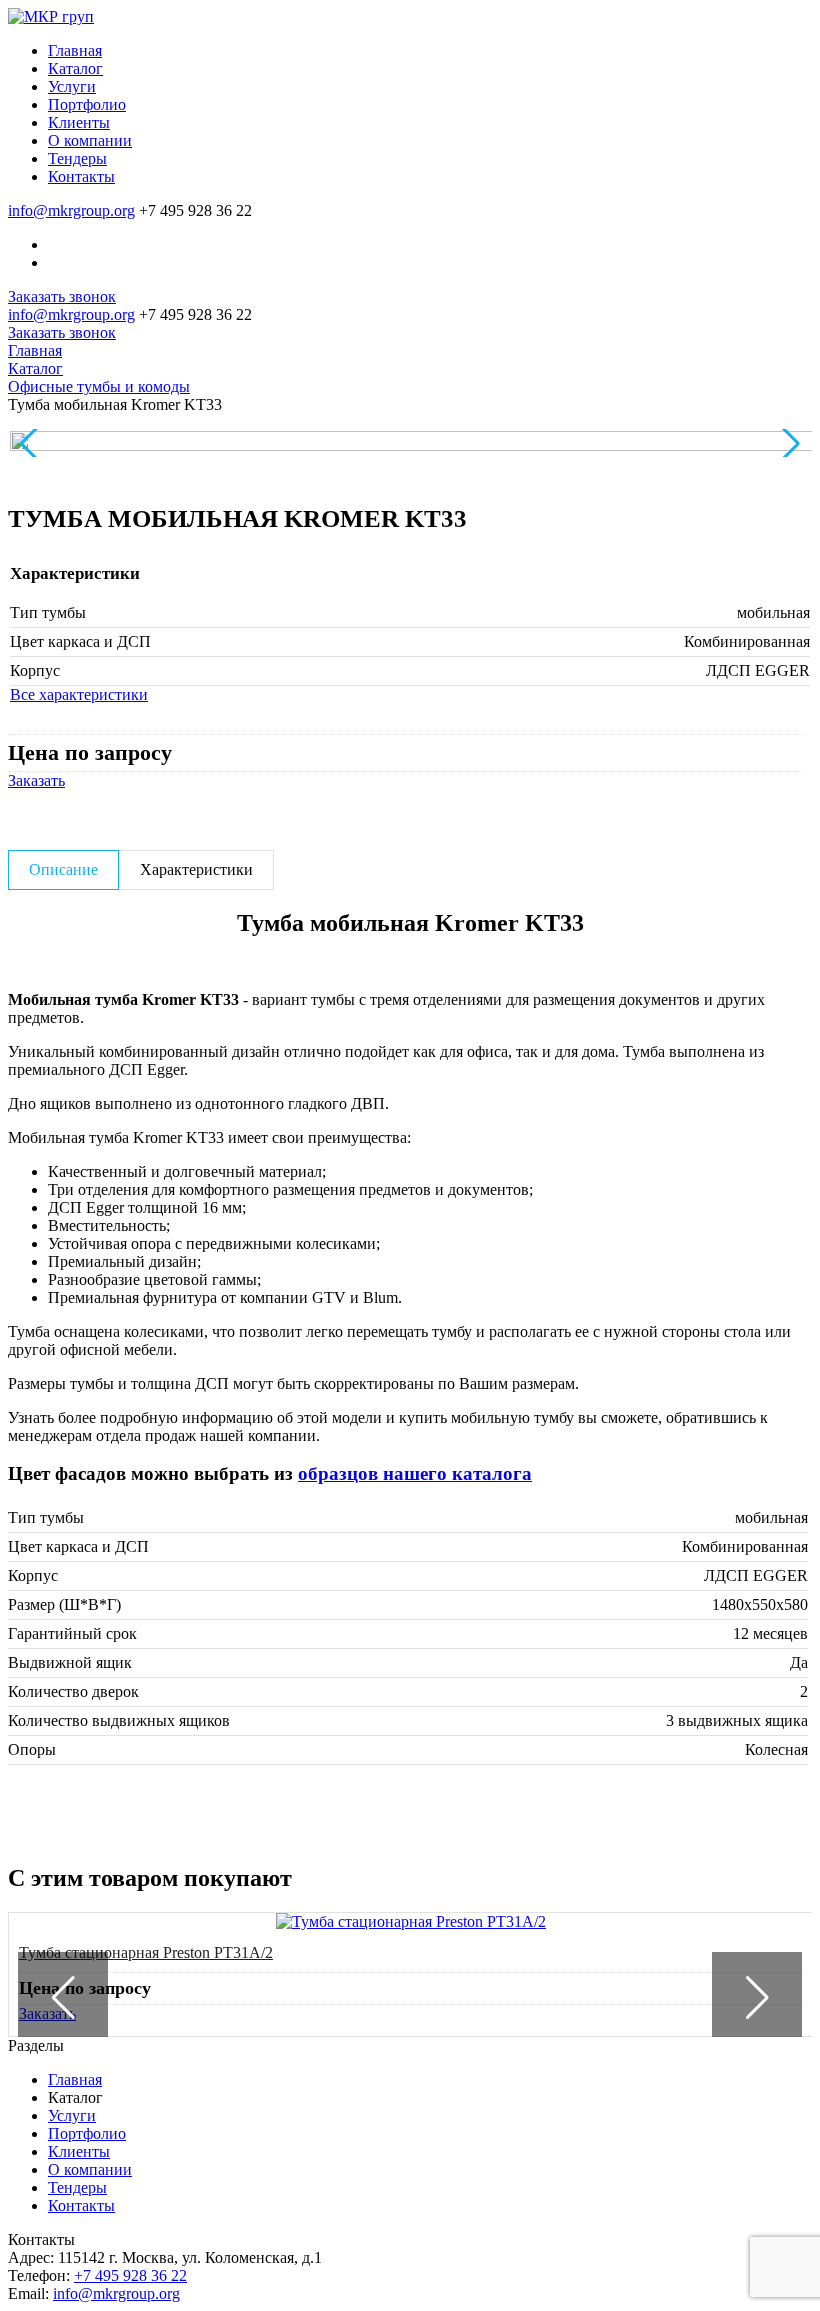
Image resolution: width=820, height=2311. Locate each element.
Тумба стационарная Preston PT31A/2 (146, 1952)
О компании (90, 2169)
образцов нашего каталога (415, 1473)
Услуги (72, 2115)
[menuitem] (430, 51)
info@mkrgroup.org (71, 210)
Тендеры (77, 2187)
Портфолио (87, 2133)
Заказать (36, 780)
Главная (75, 2079)
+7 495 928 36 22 (130, 2275)
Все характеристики (79, 694)
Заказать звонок (62, 296)
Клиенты (79, 2151)
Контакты (81, 2205)
